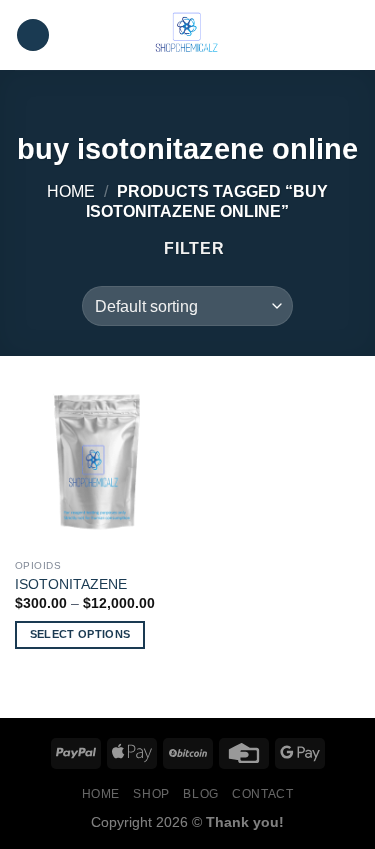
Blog (200, 794)
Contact (262, 794)
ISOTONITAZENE (71, 584)
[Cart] (350, 35)
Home (71, 191)
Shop (151, 794)
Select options (80, 634)
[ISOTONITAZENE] (96, 467)
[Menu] (33, 35)
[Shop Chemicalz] (188, 35)
